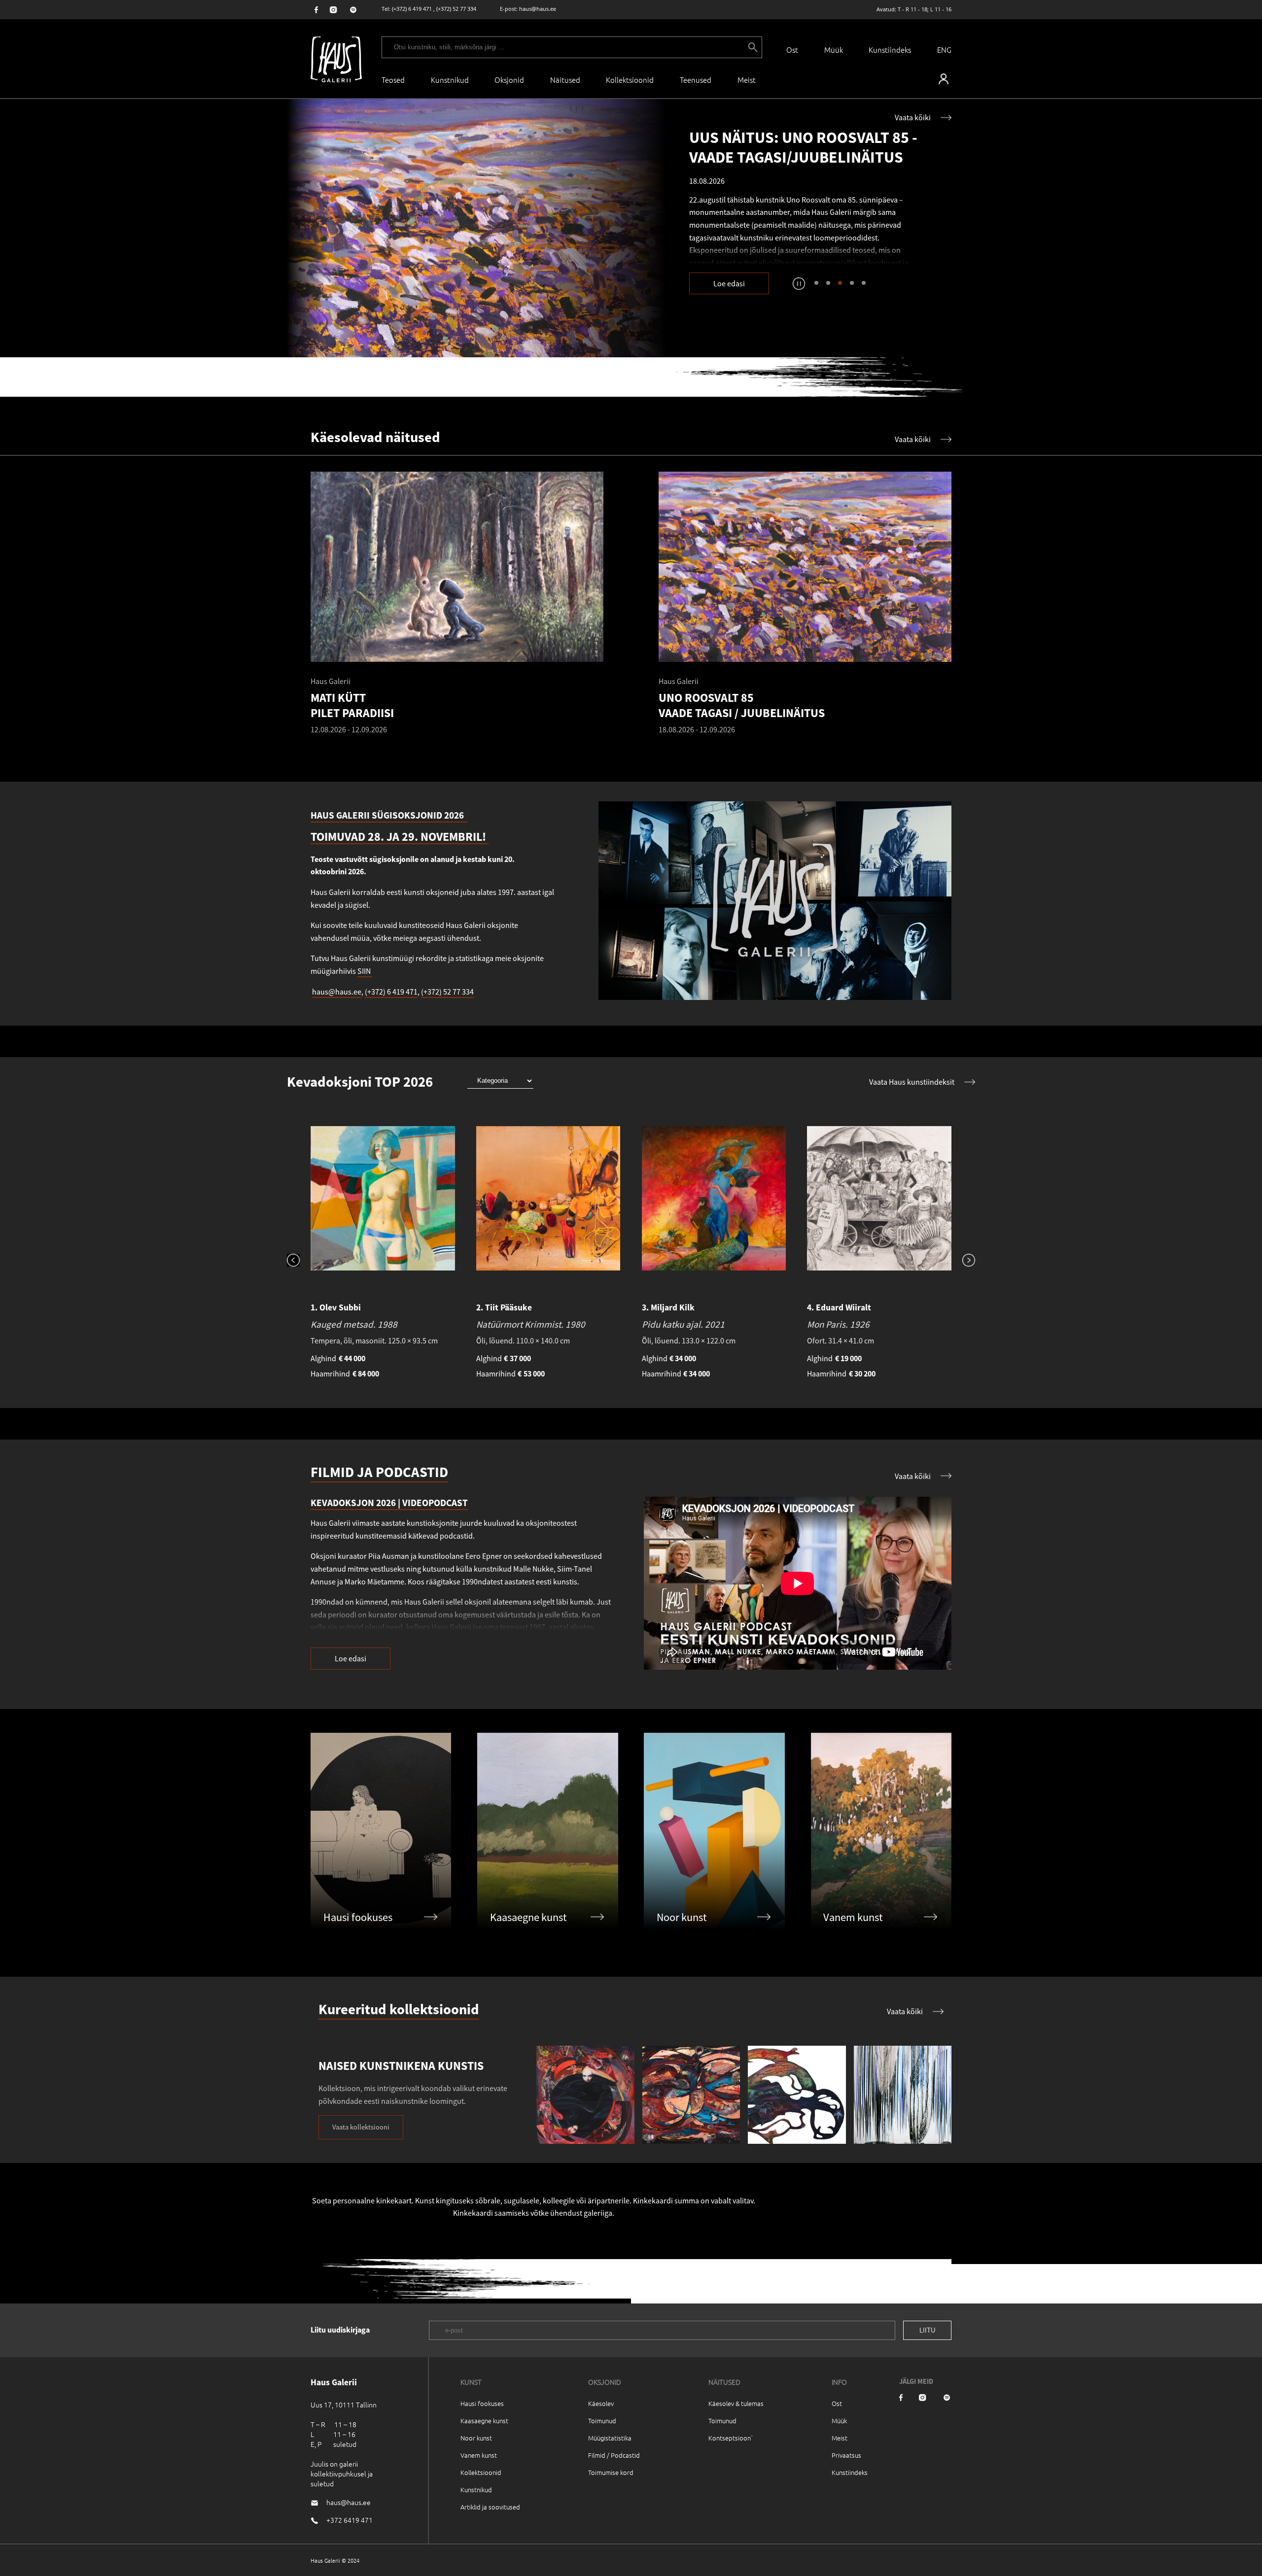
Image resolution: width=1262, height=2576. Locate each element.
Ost (792, 50)
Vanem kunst (479, 2455)
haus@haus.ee (538, 9)
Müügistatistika (610, 2438)
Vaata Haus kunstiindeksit (912, 1082)
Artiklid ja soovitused (490, 2507)
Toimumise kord (611, 2472)
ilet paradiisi (781, 240)
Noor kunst (476, 2438)
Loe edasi (729, 283)
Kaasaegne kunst (484, 2421)
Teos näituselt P (722, 240)
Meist (840, 2438)
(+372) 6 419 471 (412, 9)
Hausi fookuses (482, 2403)
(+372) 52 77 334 (456, 9)
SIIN (365, 971)
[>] (963, 1261)
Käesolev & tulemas (736, 2403)
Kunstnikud (450, 80)
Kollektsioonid (630, 80)
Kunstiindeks (890, 50)
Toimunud (602, 2421)
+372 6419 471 (350, 2520)
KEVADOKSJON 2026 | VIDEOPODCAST (389, 1503)
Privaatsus (846, 2455)
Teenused (696, 80)
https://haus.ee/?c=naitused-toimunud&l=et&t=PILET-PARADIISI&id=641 (476, 228)
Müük (834, 50)
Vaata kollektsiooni (361, 2127)
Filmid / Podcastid (614, 2455)
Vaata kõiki (913, 117)
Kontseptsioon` (731, 2438)
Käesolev (601, 2403)
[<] (299, 1261)
